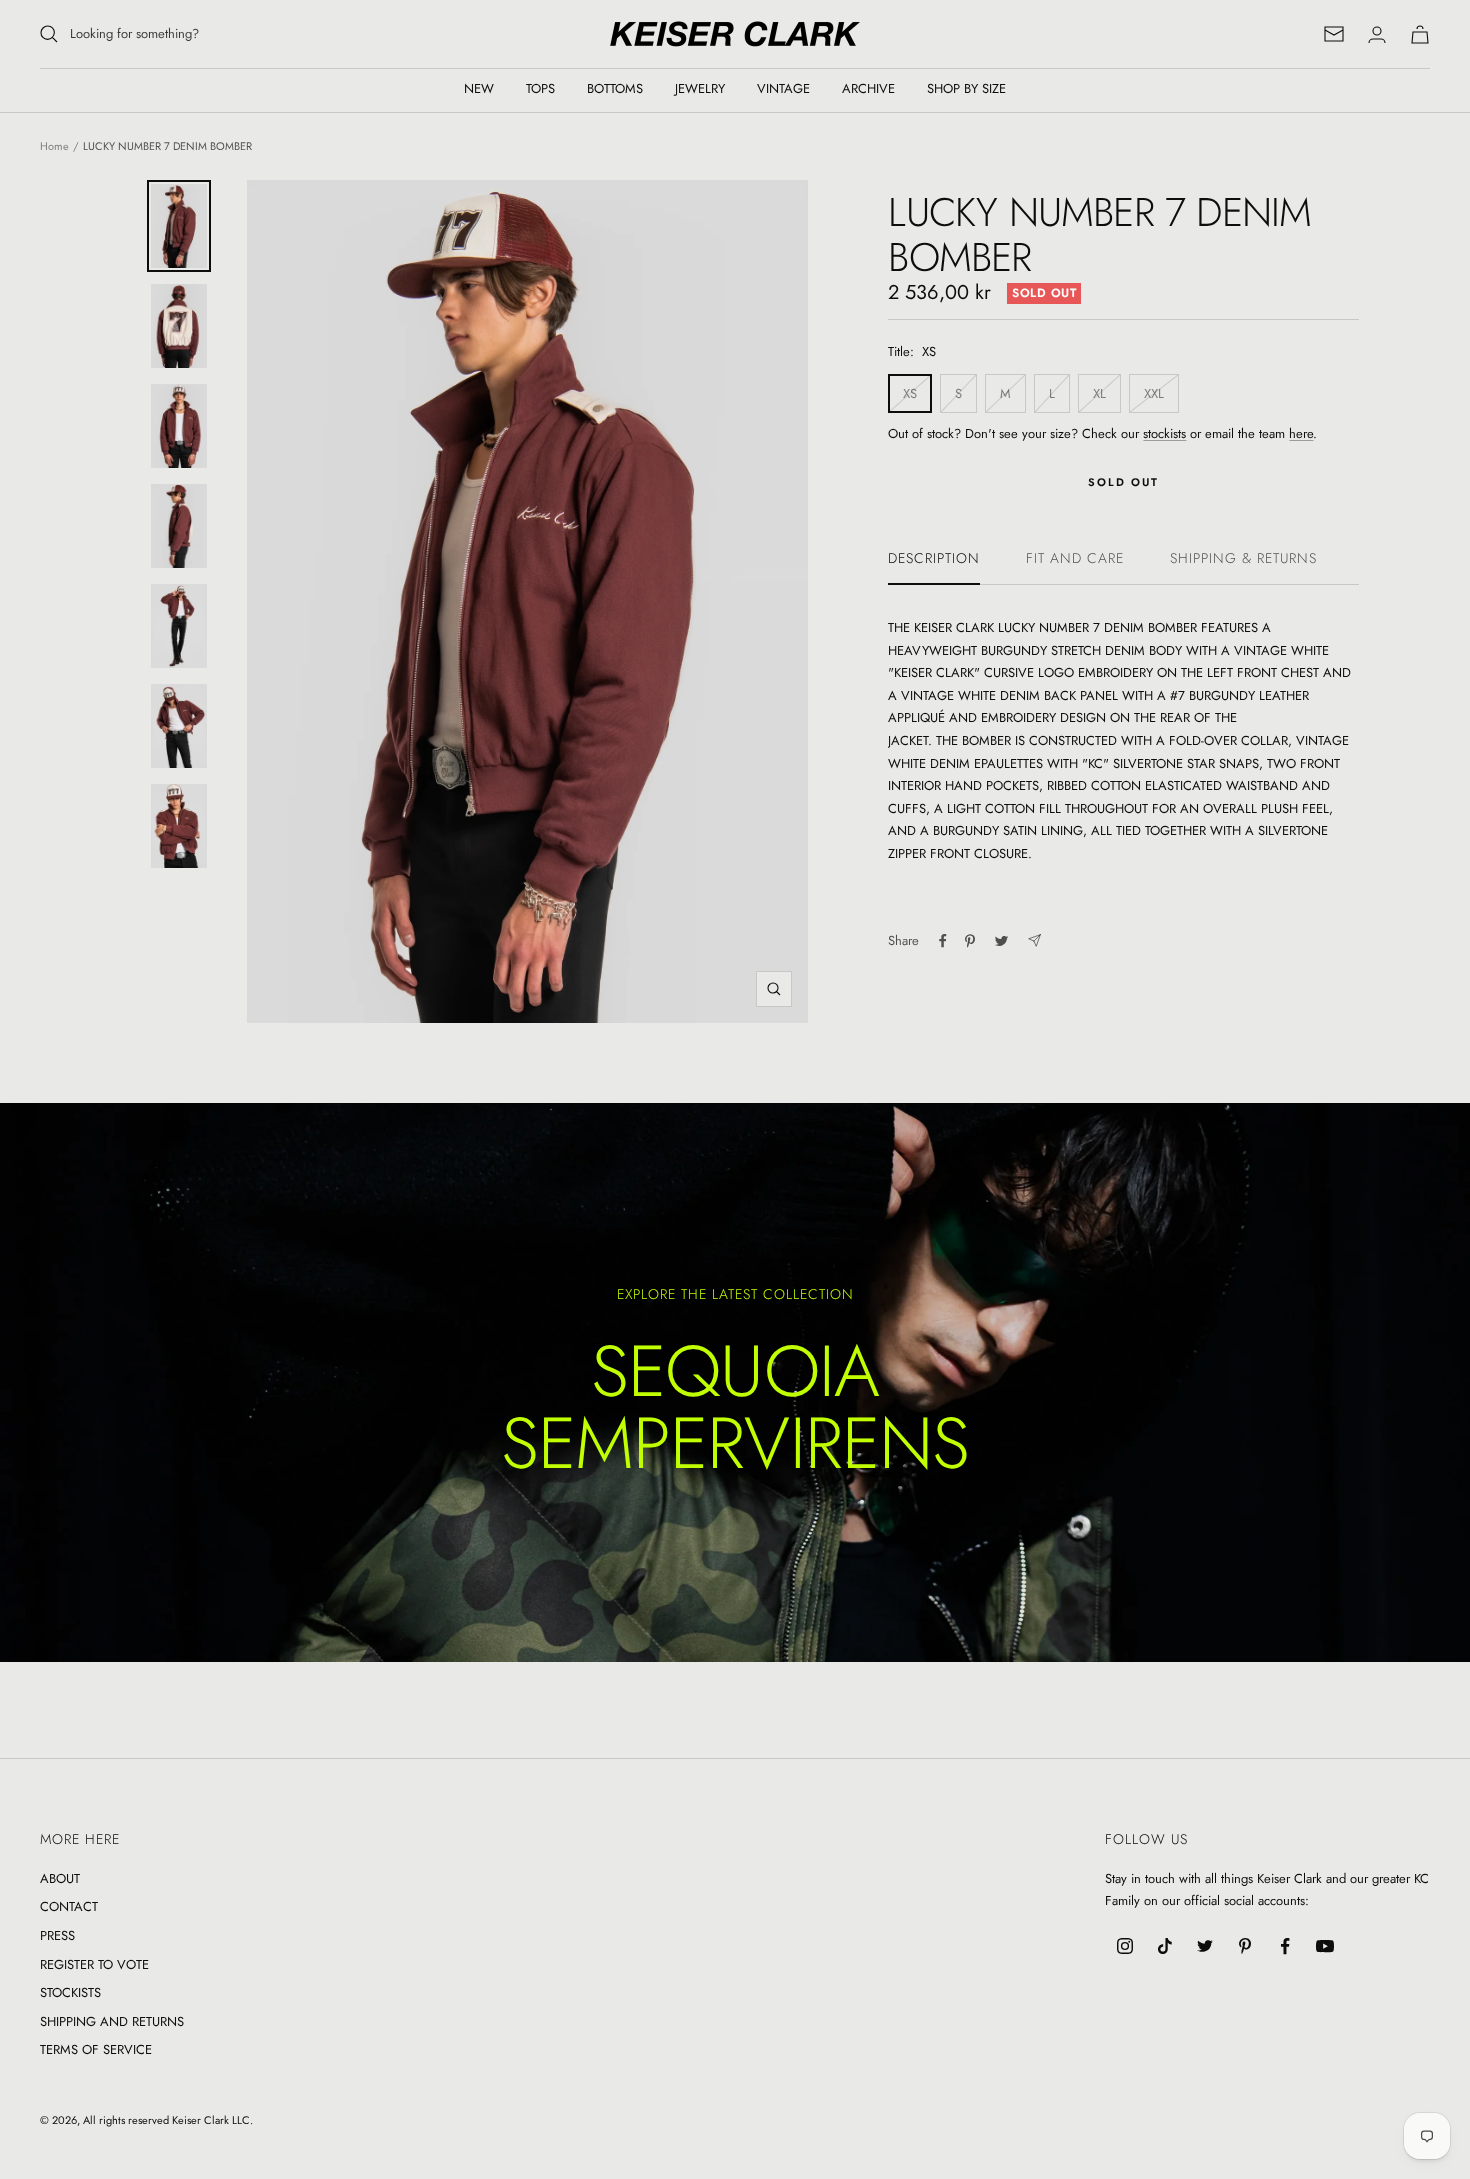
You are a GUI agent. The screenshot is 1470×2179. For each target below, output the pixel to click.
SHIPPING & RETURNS (1243, 559)
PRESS (57, 1935)
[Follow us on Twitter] (1205, 1946)
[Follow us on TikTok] (1165, 1946)
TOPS (540, 88)
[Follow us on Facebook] (1285, 1946)
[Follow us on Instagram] (1125, 1946)
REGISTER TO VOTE (94, 1964)
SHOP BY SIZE (966, 88)
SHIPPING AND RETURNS (112, 2021)
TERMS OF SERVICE (96, 2049)
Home (54, 146)
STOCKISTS (70, 1992)
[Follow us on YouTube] (1325, 1946)
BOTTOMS (615, 88)
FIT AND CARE (1075, 559)
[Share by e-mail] (1034, 940)
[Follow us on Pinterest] (1245, 1946)
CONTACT (69, 1906)
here (1301, 433)
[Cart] (1420, 34)
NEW (479, 88)
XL (1099, 393)
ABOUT (60, 1878)
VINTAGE (783, 88)
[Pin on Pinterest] (970, 941)
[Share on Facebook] (943, 941)
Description (934, 559)
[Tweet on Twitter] (1001, 941)
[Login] (1377, 34)
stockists (1164, 433)
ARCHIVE (868, 88)
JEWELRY (700, 88)
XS (910, 393)
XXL (1154, 393)
